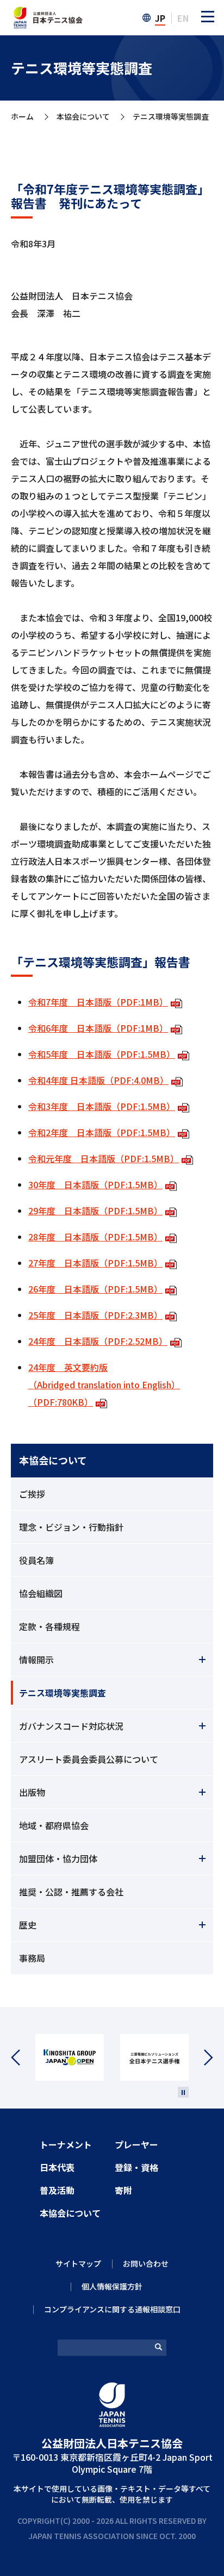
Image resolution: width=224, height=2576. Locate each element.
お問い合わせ (146, 2263)
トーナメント (66, 2144)
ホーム (22, 117)
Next (201, 2058)
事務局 (32, 1958)
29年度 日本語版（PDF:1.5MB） (95, 1211)
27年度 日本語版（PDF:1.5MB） (95, 1263)
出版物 (32, 1792)
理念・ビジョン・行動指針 (71, 1527)
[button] (208, 16)
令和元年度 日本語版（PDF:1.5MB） (104, 1158)
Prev (23, 2058)
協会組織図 (41, 1593)
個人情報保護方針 (112, 2286)
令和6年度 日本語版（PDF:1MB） (98, 1028)
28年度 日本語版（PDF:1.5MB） (95, 1237)
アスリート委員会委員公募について (89, 1759)
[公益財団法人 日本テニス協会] (47, 13)
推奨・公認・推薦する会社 (71, 1892)
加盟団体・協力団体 (58, 1858)
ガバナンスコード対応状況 (71, 1726)
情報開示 (36, 1660)
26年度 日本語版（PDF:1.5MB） (95, 1289)
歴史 (28, 1925)
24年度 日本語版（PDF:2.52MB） (98, 1341)
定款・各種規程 (49, 1626)
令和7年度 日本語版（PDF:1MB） (98, 1002)
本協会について (83, 117)
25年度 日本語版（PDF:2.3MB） (95, 1315)
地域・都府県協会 (54, 1825)
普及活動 (57, 2190)
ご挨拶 (32, 1494)
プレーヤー (136, 2144)
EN (183, 18)
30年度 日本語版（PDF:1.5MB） (95, 1184)
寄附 (123, 2190)
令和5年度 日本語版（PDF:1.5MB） (102, 1054)
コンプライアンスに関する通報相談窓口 (112, 2309)
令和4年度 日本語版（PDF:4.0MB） (98, 1080)
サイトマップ (78, 2263)
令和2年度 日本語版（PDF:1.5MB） (102, 1132)
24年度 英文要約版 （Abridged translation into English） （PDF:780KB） (104, 1384)
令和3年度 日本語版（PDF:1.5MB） (102, 1106)
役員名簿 (36, 1560)
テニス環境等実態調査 (63, 1693)
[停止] (183, 2092)
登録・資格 (136, 2167)
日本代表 (57, 2167)
